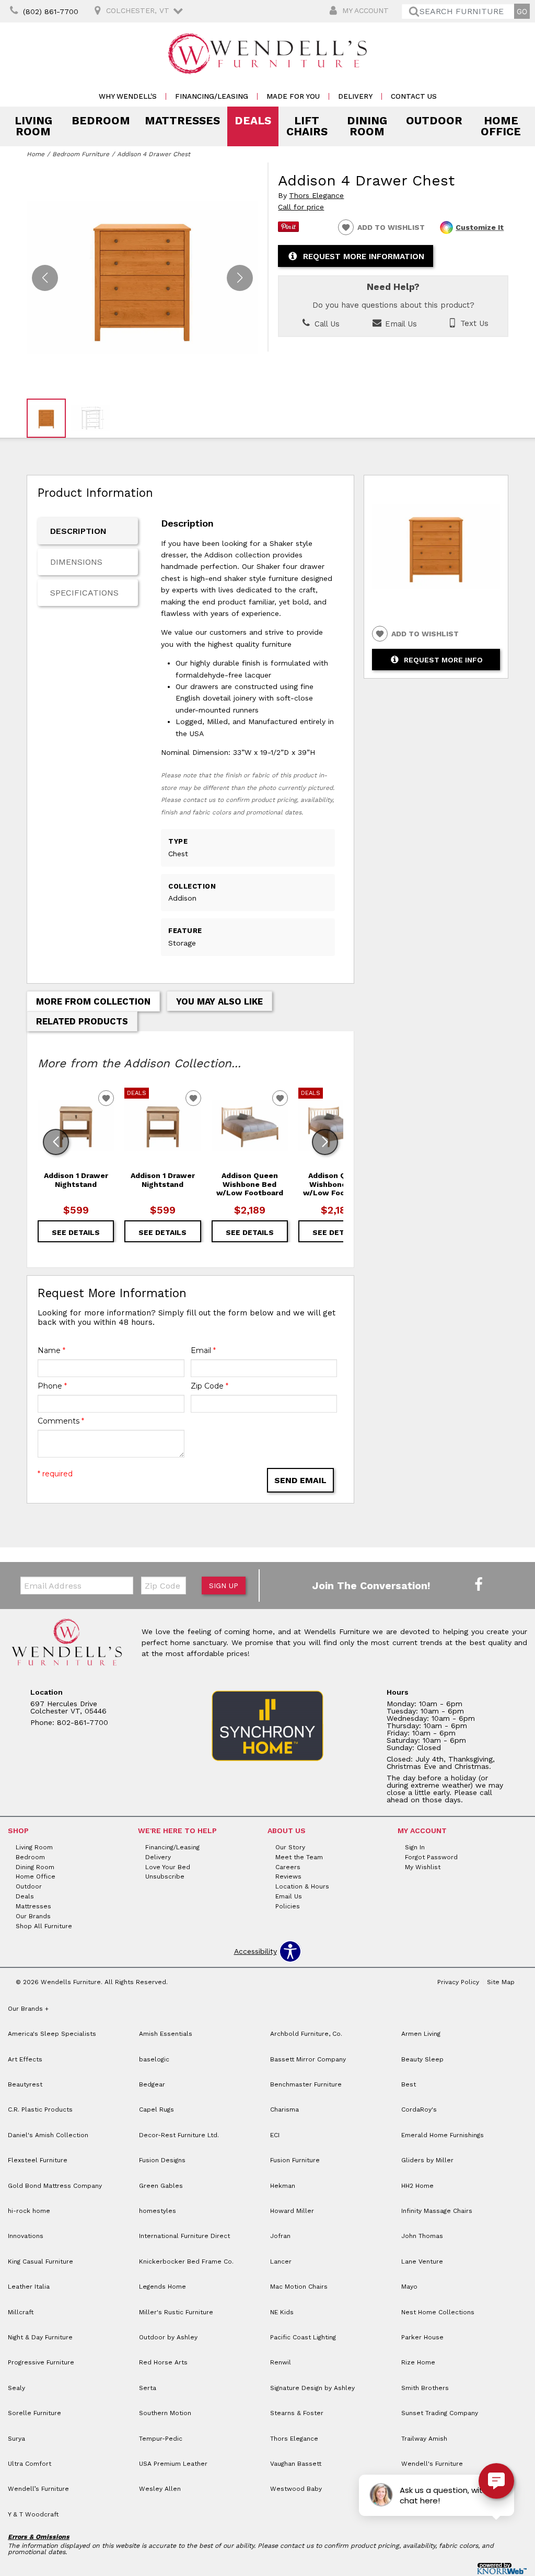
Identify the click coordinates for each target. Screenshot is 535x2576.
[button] (240, 278)
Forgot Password (431, 1857)
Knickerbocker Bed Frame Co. (186, 2262)
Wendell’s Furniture (38, 2489)
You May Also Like (219, 1001)
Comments (61, 1421)
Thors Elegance (316, 196)
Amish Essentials (166, 2034)
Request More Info (443, 660)
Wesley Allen (160, 2489)
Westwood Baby (296, 2489)
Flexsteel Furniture (38, 2160)
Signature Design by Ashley (312, 2388)
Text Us (473, 324)
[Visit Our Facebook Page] (479, 1585)
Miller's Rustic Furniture (176, 2312)
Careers (288, 1867)
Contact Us (414, 96)
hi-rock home (29, 2211)
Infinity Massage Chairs (437, 2211)
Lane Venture (422, 2262)
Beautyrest (25, 2084)
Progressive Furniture (41, 2362)
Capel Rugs (156, 2109)
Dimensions (76, 562)
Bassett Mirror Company (308, 2059)
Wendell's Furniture (432, 2464)
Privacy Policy (458, 1982)
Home (36, 154)
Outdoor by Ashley (168, 2337)
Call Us (326, 324)
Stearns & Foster (297, 2413)
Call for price (301, 207)
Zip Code (210, 1386)
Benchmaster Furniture (306, 2084)
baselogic (154, 2059)
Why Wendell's (128, 96)
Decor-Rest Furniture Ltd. (179, 2135)
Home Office (501, 126)
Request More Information (364, 257)
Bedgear (152, 2084)
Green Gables (161, 2186)
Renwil (281, 2362)
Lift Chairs (307, 126)
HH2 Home (417, 2186)
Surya (16, 2439)
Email (203, 1350)
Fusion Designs (162, 2160)
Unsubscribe (165, 1876)
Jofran (280, 2236)
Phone (52, 1386)
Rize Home (418, 2362)
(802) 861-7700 (51, 11)
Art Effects (25, 2059)
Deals (253, 121)
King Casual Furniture (40, 2262)
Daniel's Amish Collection (48, 2135)
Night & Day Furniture (40, 2337)
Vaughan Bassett (296, 2464)
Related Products (82, 1021)
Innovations (26, 2236)
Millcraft (21, 2312)
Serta (148, 2388)
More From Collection (93, 1001)
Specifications (84, 593)
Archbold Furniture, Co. (306, 2034)
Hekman (283, 2186)
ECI (275, 2135)
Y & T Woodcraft (33, 2514)
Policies (288, 1906)
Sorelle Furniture (34, 2413)
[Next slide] (325, 1142)
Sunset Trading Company (440, 2413)
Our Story (290, 1847)
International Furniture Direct (184, 2236)
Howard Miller (292, 2211)
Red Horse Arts (163, 2362)
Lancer (281, 2262)
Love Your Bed (168, 1867)
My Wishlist (423, 1867)
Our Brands (33, 1916)
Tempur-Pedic (161, 2439)
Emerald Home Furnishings (443, 2135)
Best (409, 2084)
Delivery (355, 96)
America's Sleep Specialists (52, 2034)
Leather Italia (29, 2287)
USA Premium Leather (173, 2464)
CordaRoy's (419, 2109)
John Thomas (422, 2236)
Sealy (16, 2388)
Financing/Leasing (212, 96)
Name (51, 1350)
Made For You (293, 96)
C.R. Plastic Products (40, 2109)
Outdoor (434, 121)
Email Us (400, 324)
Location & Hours (302, 1886)
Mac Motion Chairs (299, 2287)
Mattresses (182, 121)
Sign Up (224, 1586)
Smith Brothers (425, 2388)
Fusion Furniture (295, 2160)
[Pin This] (288, 229)
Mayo (409, 2287)
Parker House (422, 2337)
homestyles (158, 2211)
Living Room (33, 126)
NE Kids (282, 2312)
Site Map (501, 1982)
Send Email (300, 1480)
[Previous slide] (56, 1142)
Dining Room (367, 126)
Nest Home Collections (438, 2312)
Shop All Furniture (44, 1926)
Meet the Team (299, 1857)
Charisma (284, 2109)
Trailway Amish (424, 2439)
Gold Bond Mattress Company (55, 2186)
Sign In (415, 1847)
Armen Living (421, 2034)
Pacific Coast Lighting (303, 2337)
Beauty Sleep (422, 2059)
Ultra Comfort (30, 2464)
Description (78, 531)
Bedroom (101, 121)
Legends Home (162, 2287)
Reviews (288, 1876)
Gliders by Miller (427, 2160)
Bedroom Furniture (81, 154)
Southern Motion (165, 2413)
